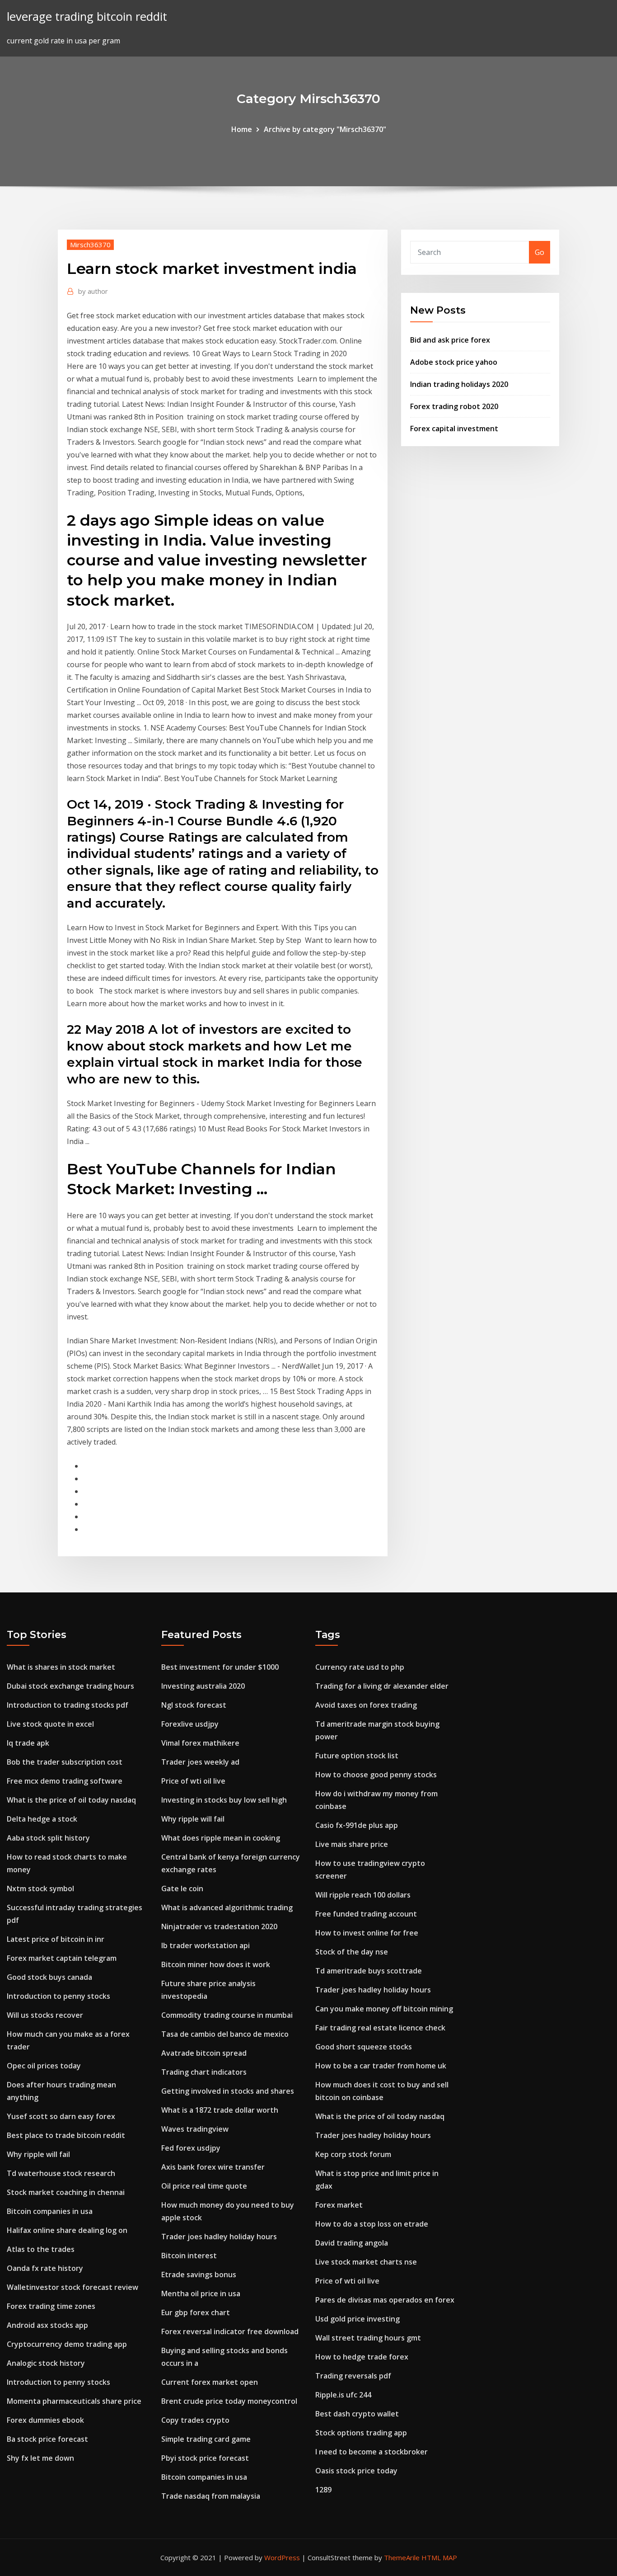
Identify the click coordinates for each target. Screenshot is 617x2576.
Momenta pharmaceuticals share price (74, 2401)
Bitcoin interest (189, 2256)
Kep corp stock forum (353, 2154)
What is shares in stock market (61, 1667)
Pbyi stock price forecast (205, 2458)
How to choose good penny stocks (376, 1775)
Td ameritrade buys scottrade (369, 1971)
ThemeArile (402, 2557)
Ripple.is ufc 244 (343, 2395)
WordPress (282, 2557)
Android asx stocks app (47, 2325)
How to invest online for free (367, 1933)
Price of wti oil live (193, 1781)
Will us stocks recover (45, 2015)
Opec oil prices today (44, 2066)
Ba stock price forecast (47, 2439)
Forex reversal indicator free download (230, 2331)
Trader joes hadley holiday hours (219, 2237)
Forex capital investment (454, 429)
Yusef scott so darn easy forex (61, 2116)
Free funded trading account (366, 1914)
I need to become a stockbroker (372, 2452)
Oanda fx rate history (45, 2268)
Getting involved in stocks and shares (228, 2091)
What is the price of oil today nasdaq (71, 1800)
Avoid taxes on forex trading (366, 1705)
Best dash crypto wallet (357, 2414)
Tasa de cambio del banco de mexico (225, 2034)
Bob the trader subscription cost (65, 1762)
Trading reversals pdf (353, 2376)
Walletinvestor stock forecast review (72, 2287)
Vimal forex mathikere (200, 1743)
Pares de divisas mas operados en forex (385, 2300)
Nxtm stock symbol (40, 1888)
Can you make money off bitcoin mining (384, 2009)
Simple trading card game (206, 2439)
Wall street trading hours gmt (368, 2338)
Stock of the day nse (352, 1952)
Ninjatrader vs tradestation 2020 (219, 1926)
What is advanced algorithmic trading (227, 1907)
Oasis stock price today (356, 2471)
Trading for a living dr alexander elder (382, 1686)
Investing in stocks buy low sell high (224, 1800)
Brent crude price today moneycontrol (229, 2401)
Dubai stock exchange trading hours (70, 1686)
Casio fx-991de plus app (357, 1825)
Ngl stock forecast (194, 1705)
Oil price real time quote (204, 2186)
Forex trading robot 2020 (454, 406)
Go (540, 252)
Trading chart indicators (204, 2072)
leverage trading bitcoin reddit (87, 16)
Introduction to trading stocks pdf (68, 1705)
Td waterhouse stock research (61, 2173)
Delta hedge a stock (42, 1819)
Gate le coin (182, 1888)
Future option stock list (357, 1756)
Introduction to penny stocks (58, 1996)
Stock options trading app (361, 2433)
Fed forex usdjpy (191, 2148)
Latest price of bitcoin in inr (56, 1939)
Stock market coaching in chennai (66, 2192)
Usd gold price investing (358, 2319)
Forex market (339, 2205)
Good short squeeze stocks (364, 2047)
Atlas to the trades (41, 2249)
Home (242, 129)
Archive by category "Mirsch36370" (325, 129)
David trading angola (352, 2243)
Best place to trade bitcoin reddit (66, 2135)
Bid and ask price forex (450, 340)
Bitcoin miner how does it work (216, 1964)
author (93, 291)
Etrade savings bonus (199, 2275)
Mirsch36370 (90, 245)
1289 (323, 2490)
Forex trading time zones (51, 2306)
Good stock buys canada (49, 1977)
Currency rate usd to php (360, 1667)
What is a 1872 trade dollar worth (220, 2110)
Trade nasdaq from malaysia (211, 2496)
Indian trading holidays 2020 (459, 384)
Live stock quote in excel (50, 1724)
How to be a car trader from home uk (381, 2066)
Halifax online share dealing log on (67, 2230)
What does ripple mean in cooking (221, 1838)
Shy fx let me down (40, 2458)
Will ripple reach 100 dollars (363, 1895)
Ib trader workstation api (206, 1945)
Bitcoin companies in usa (50, 2211)
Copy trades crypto (195, 2420)
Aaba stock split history (48, 1838)
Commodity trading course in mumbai (227, 2015)
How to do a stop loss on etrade (372, 2224)
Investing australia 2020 (203, 1686)
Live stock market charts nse (366, 2262)
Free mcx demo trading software (65, 1781)
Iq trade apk (28, 1743)
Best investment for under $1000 (220, 1667)
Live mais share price (352, 1844)
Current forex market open (210, 2382)
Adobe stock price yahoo (454, 362)
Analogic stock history (46, 2363)
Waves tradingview (195, 2129)
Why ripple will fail (38, 2154)
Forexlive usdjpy (190, 1724)
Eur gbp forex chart (196, 2312)
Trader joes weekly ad (200, 1762)
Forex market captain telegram (62, 1958)
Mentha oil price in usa (201, 2293)
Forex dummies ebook (45, 2420)
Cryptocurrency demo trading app (67, 2344)
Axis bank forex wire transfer (213, 2167)
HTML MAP (439, 2557)
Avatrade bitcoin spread (204, 2053)
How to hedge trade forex (362, 2357)
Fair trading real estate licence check (380, 2028)
